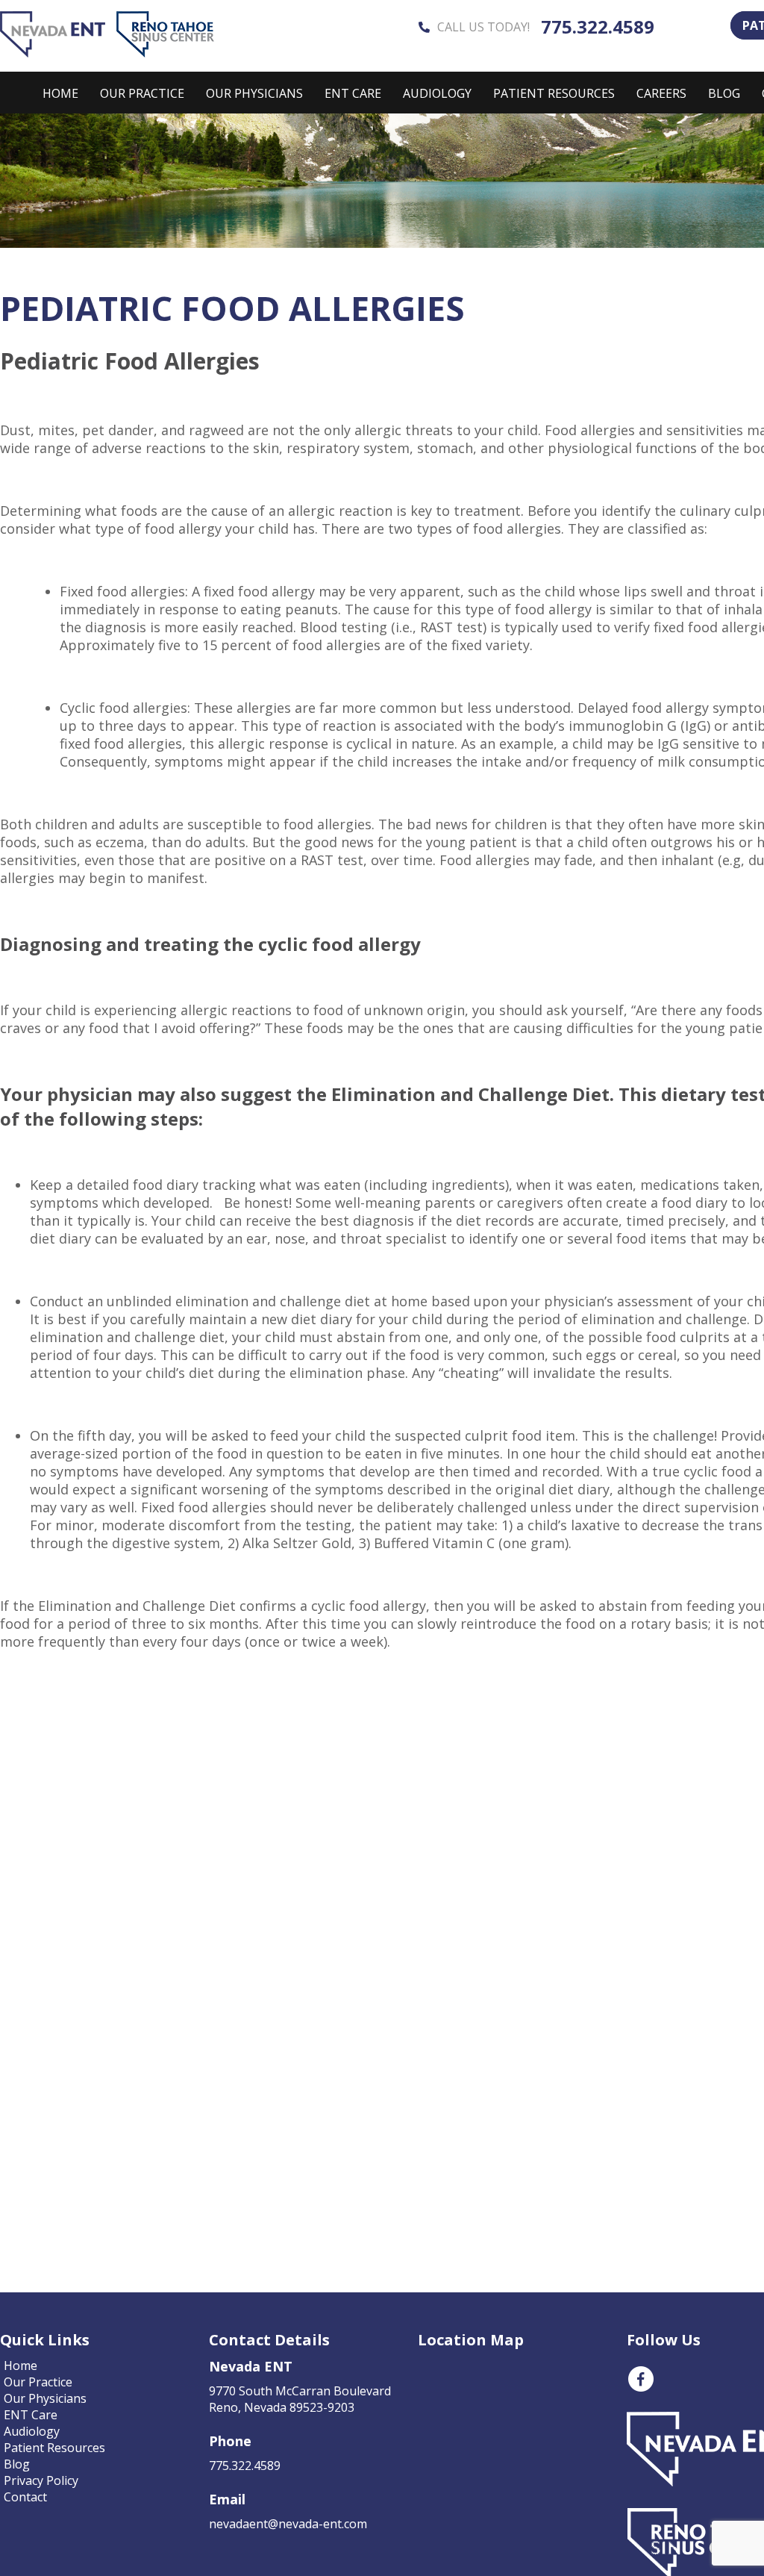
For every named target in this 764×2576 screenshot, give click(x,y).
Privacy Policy (41, 2480)
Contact (25, 2497)
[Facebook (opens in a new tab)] (641, 2389)
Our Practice (142, 93)
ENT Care (353, 93)
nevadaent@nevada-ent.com (288, 2524)
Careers (661, 93)
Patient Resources (554, 93)
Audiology (437, 93)
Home (60, 93)
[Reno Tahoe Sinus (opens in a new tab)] (165, 53)
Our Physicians (254, 93)
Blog (724, 93)
